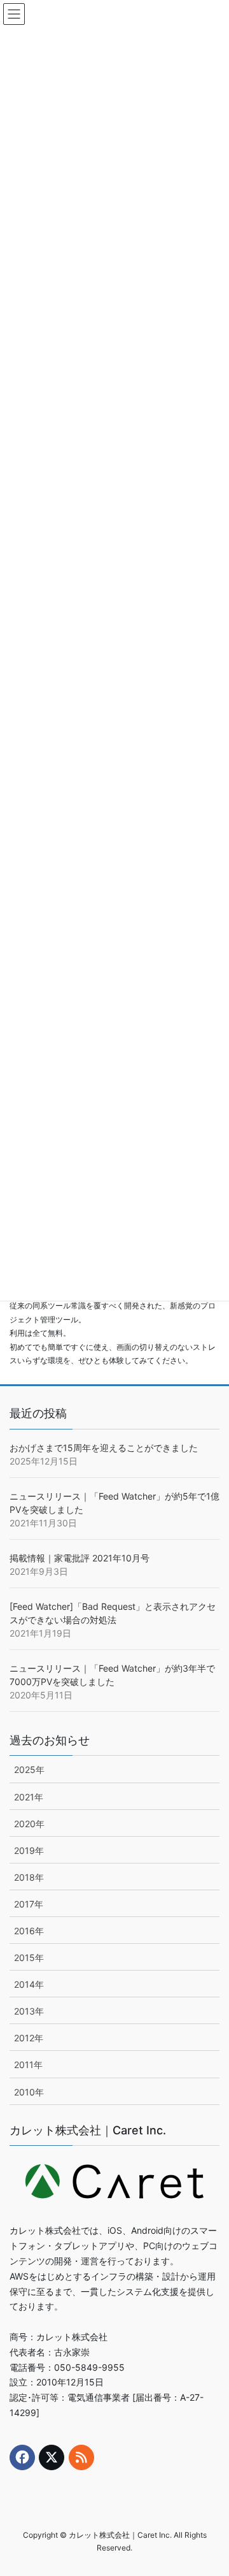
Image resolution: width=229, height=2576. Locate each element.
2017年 (29, 1904)
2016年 (29, 1931)
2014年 (29, 1984)
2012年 (29, 2038)
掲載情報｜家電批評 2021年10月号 (80, 1558)
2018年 (29, 1877)
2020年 (29, 1824)
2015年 (29, 1957)
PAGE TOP (210, 2487)
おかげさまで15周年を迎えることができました (104, 1448)
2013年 (29, 2011)
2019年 (29, 1850)
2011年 (28, 2065)
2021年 (29, 1797)
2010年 (29, 2092)
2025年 (29, 1769)
